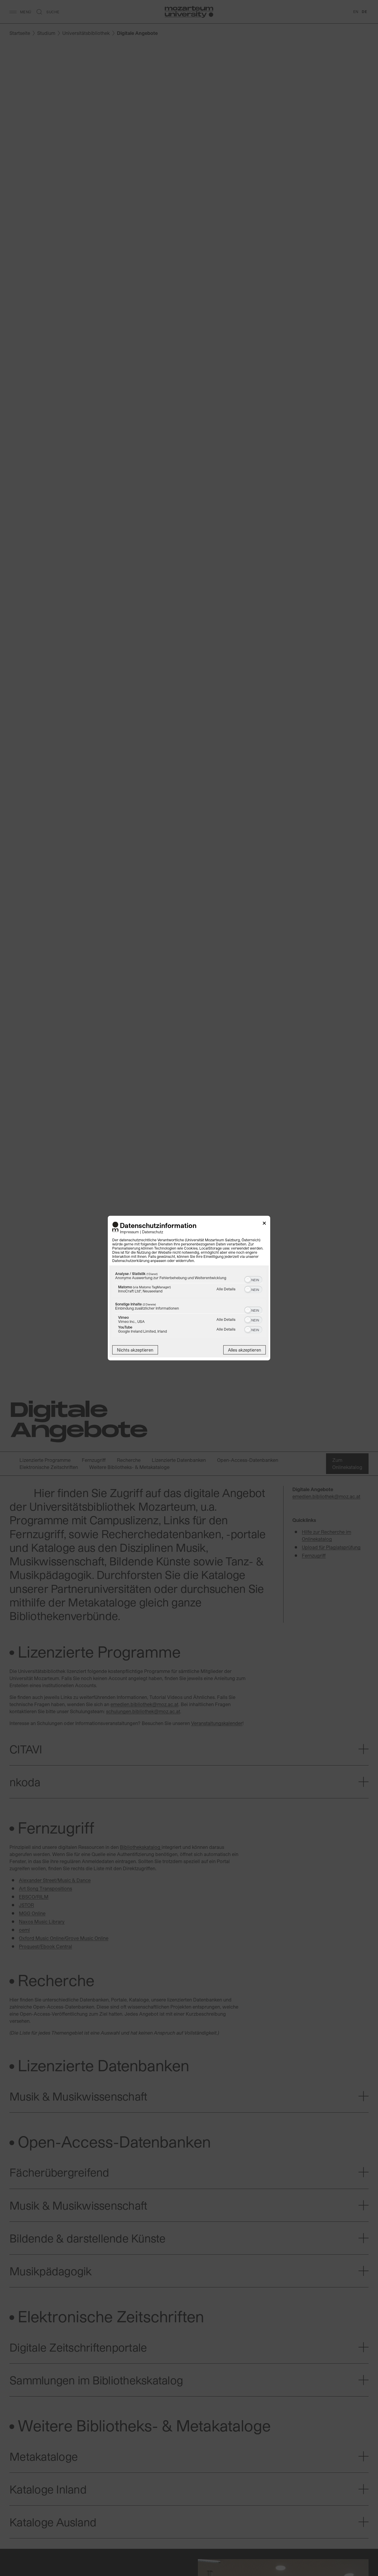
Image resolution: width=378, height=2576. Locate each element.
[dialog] (189, 1288)
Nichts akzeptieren (135, 1350)
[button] (248, 1279)
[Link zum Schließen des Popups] (264, 1224)
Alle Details (226, 1289)
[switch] (253, 1279)
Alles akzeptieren (245, 1350)
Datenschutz (153, 1231)
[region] (189, 1304)
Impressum (129, 1231)
